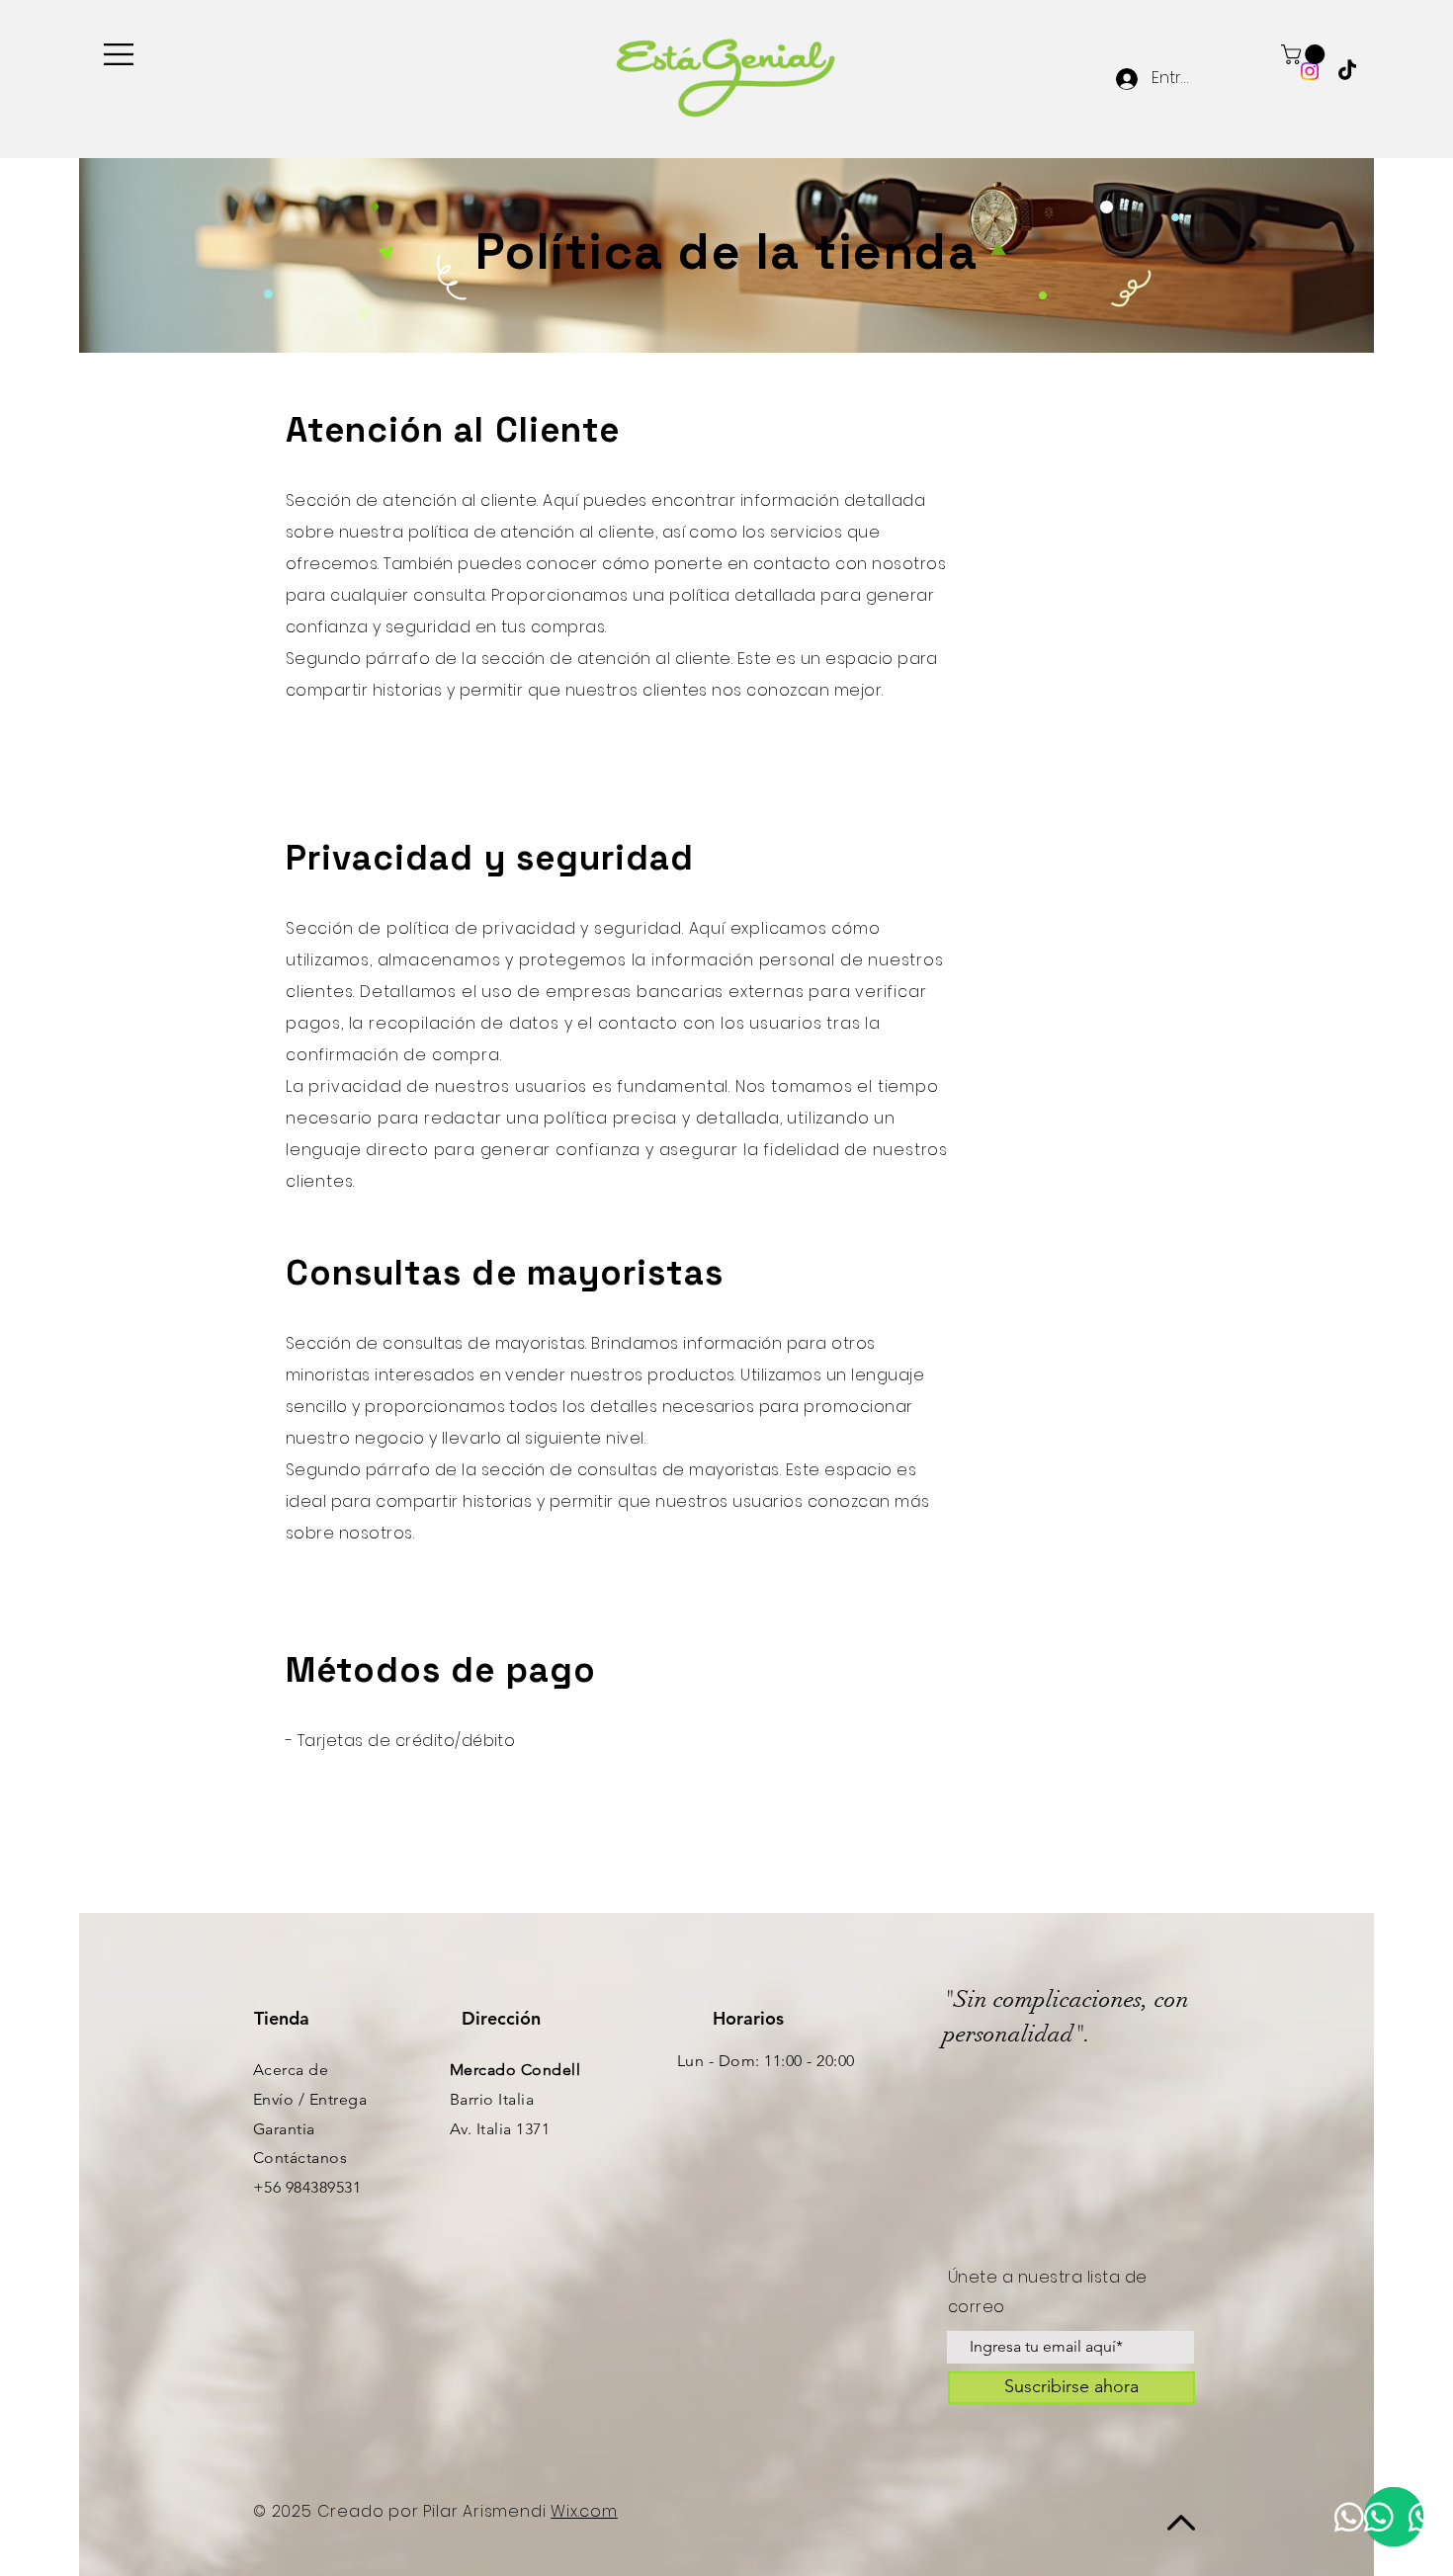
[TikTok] (1347, 71)
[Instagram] (1310, 71)
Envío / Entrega (310, 2099)
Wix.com (584, 2511)
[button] (119, 54)
